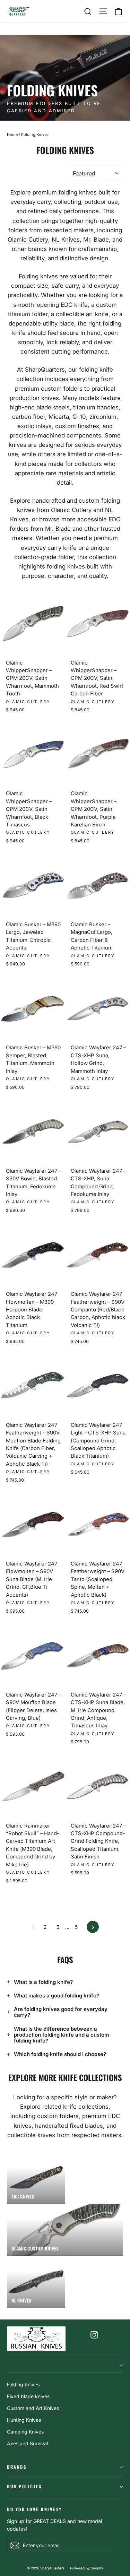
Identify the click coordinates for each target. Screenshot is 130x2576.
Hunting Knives (24, 2420)
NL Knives (66, 240)
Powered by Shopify (87, 2568)
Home (12, 135)
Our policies (24, 2486)
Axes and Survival (27, 2443)
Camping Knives (25, 2432)
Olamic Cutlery (28, 240)
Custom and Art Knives (33, 2408)
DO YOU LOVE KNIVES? (34, 2509)
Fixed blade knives (28, 2396)
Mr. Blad (56, 529)
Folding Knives (23, 2384)
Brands (17, 2467)
